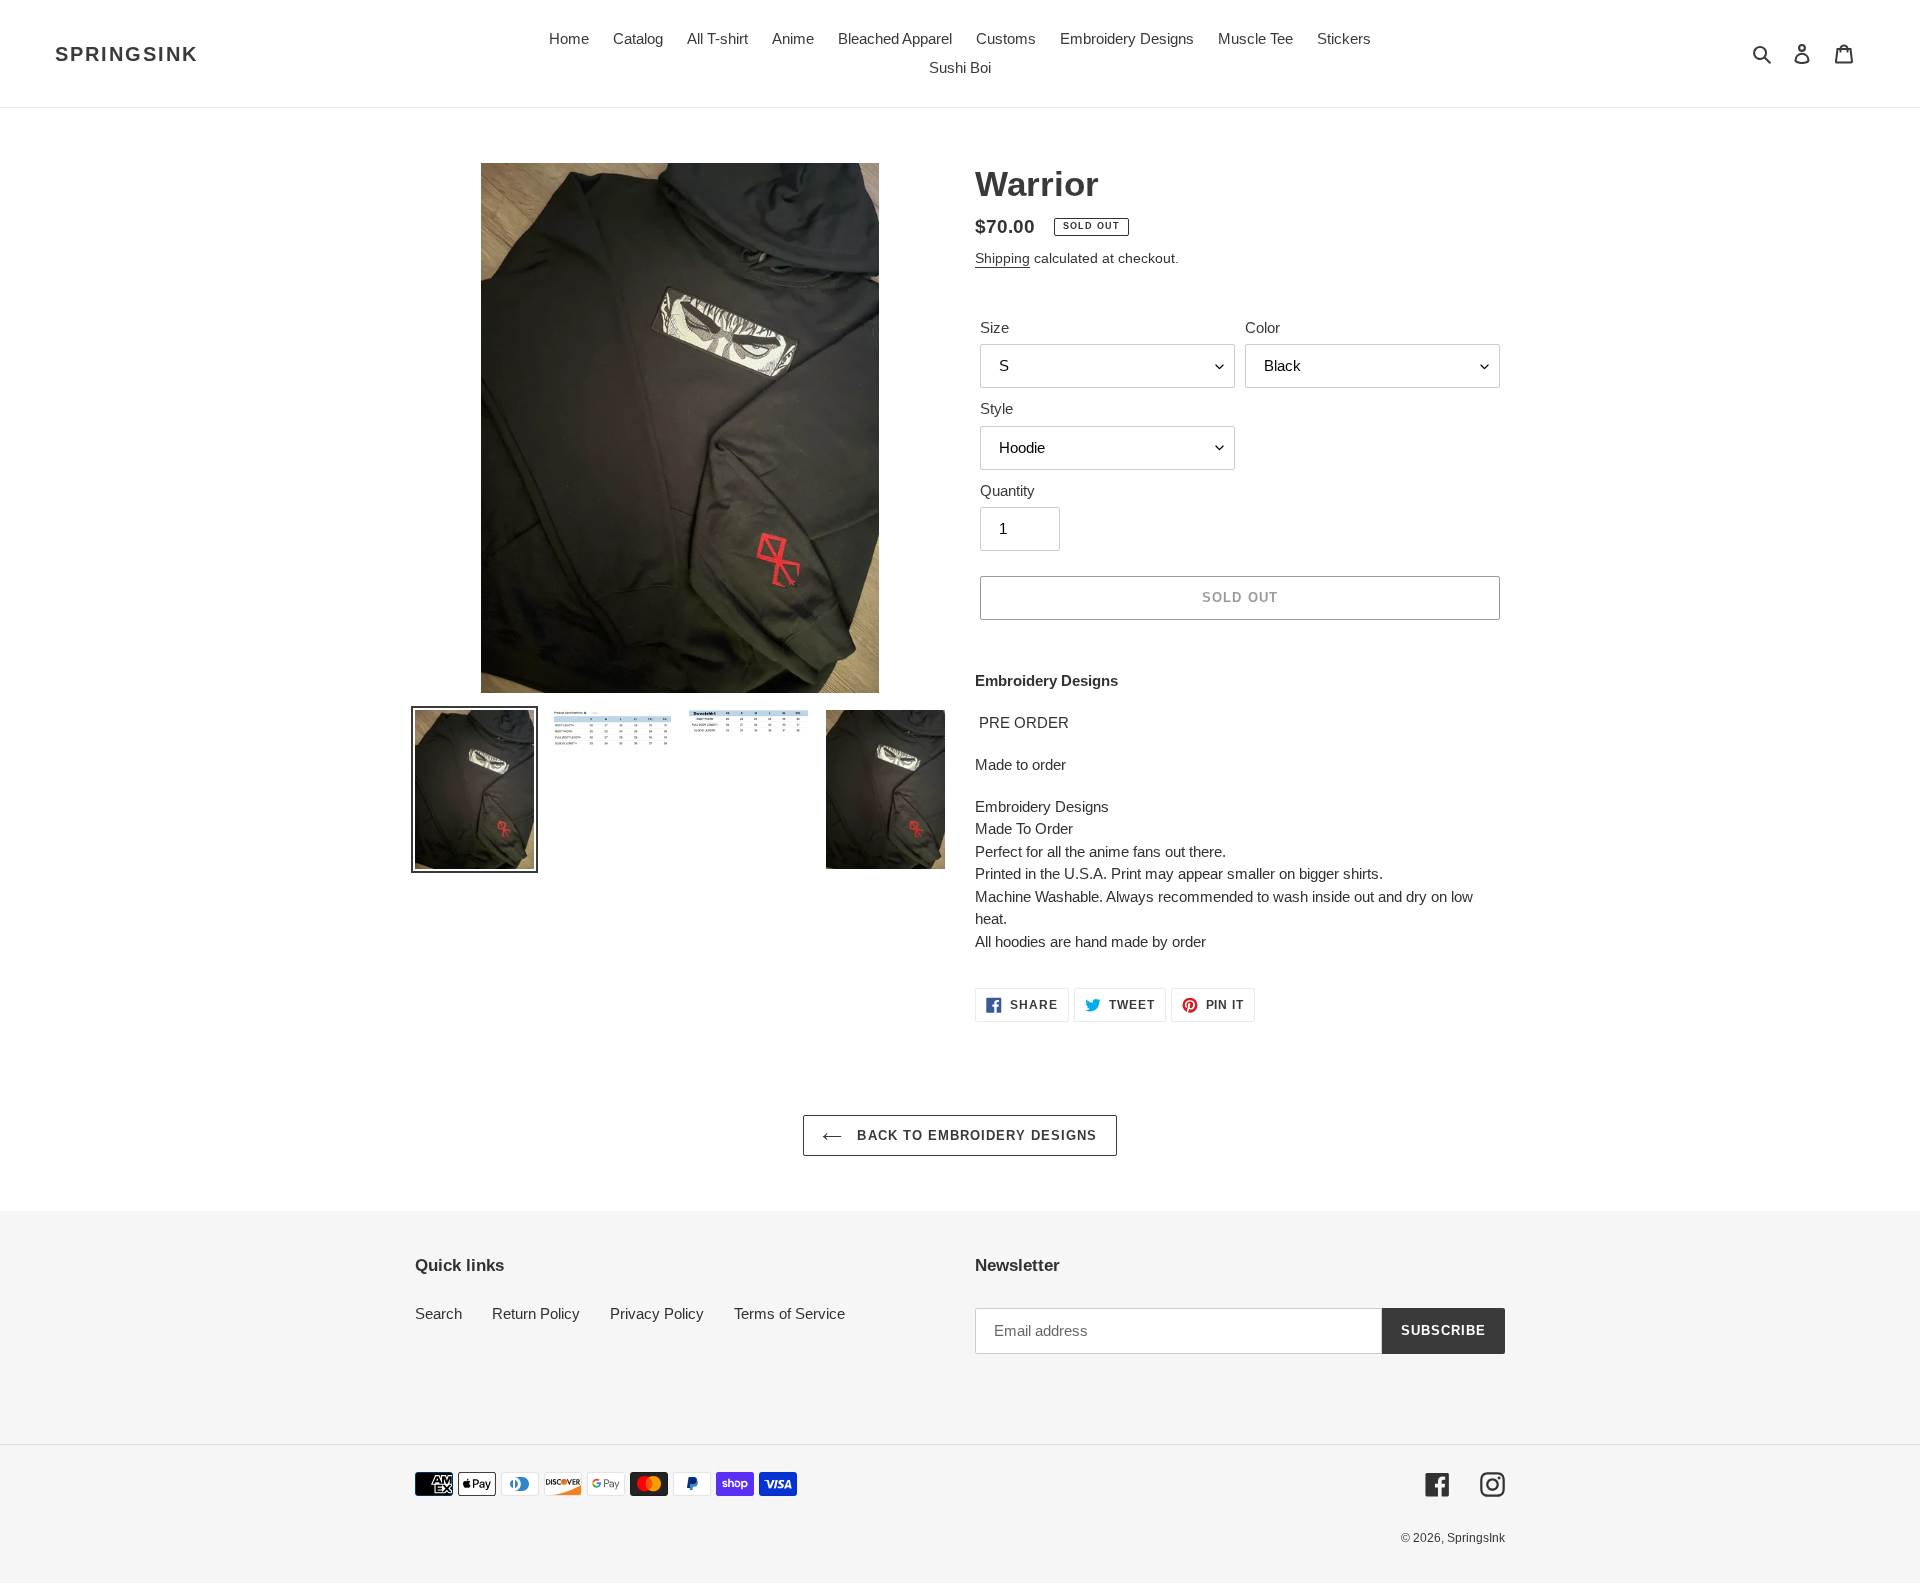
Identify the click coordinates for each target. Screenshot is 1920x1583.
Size (994, 327)
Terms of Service (789, 1313)
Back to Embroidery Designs (974, 1135)
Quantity (1007, 490)
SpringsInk (126, 54)
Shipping (1002, 258)
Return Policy (536, 1313)
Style (996, 408)
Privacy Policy (657, 1313)
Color (1262, 327)
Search (438, 1313)
